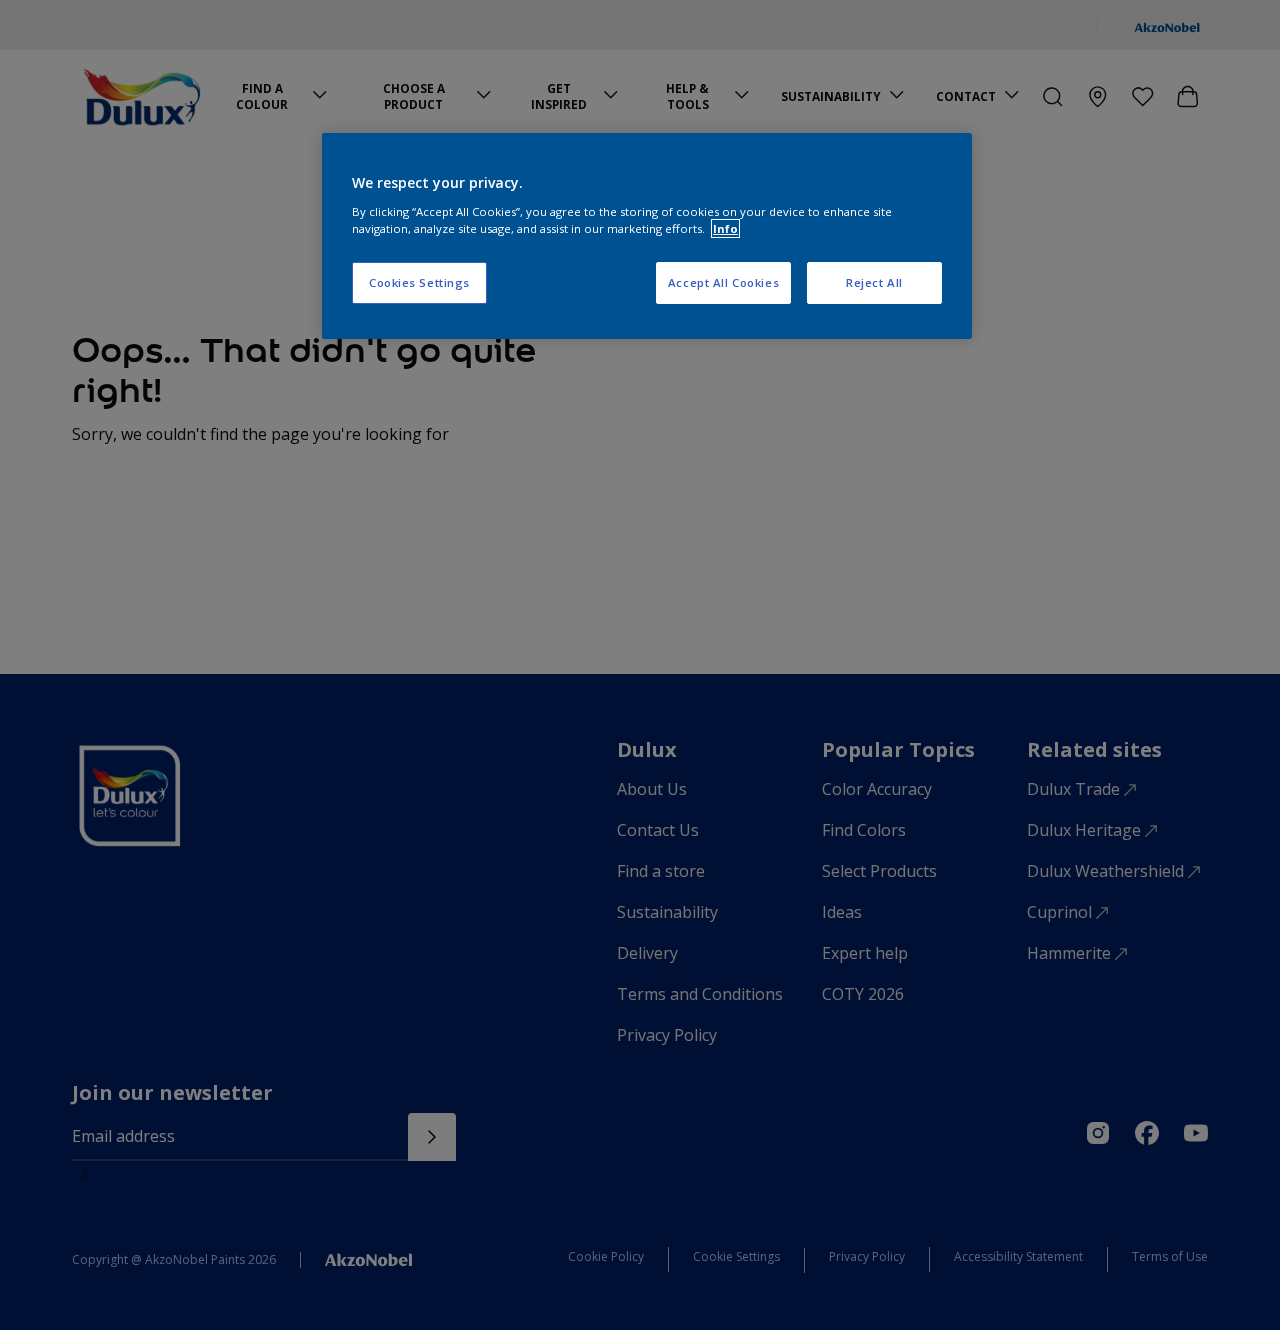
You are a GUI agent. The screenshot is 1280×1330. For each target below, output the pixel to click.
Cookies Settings (419, 282)
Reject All (874, 282)
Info (725, 228)
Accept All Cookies (723, 282)
